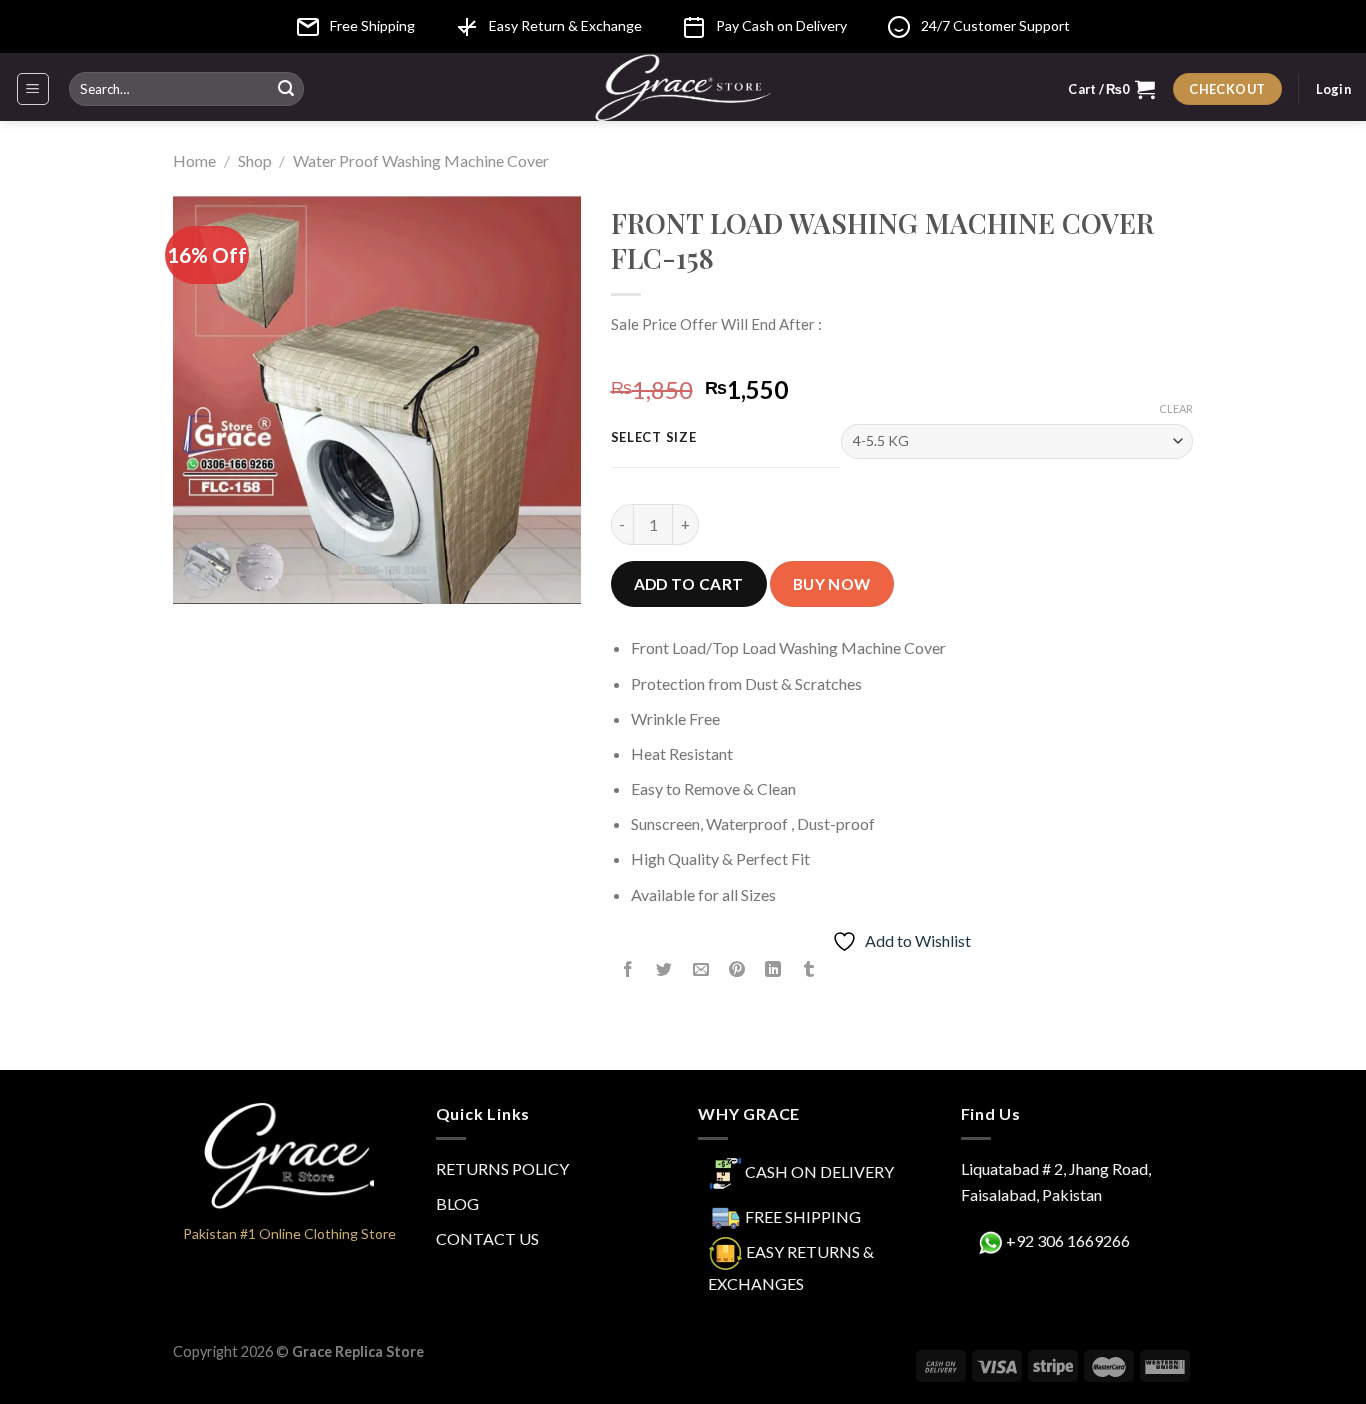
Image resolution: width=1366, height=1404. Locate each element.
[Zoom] (199, 579)
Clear (1176, 408)
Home (194, 160)
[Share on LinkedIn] (773, 970)
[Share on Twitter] (664, 970)
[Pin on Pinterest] (736, 970)
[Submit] (286, 89)
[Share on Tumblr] (809, 970)
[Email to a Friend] (700, 970)
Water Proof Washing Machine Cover (421, 160)
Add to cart (689, 584)
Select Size (654, 438)
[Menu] (33, 89)
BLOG (457, 1203)
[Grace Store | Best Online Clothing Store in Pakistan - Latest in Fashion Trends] (683, 87)
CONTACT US (487, 1238)
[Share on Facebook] (628, 970)
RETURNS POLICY (502, 1168)
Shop (255, 160)
